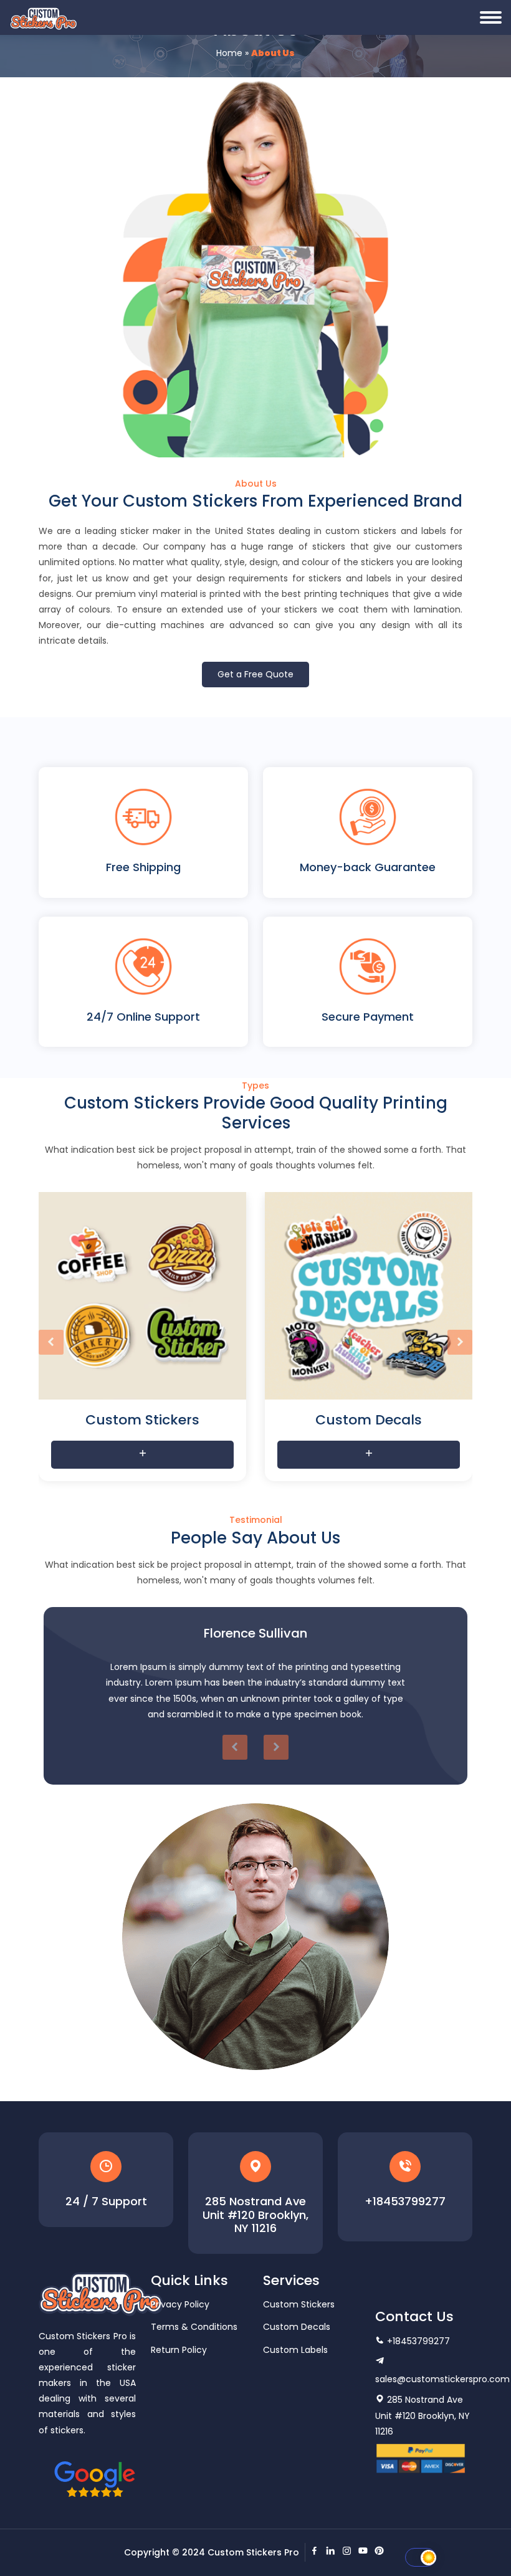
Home (229, 53)
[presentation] (51, 1342)
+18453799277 (405, 2202)
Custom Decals (297, 2327)
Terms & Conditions (194, 2327)
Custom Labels (295, 2350)
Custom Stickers (299, 2304)
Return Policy (179, 2350)
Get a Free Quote (255, 674)
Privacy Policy (180, 2304)
